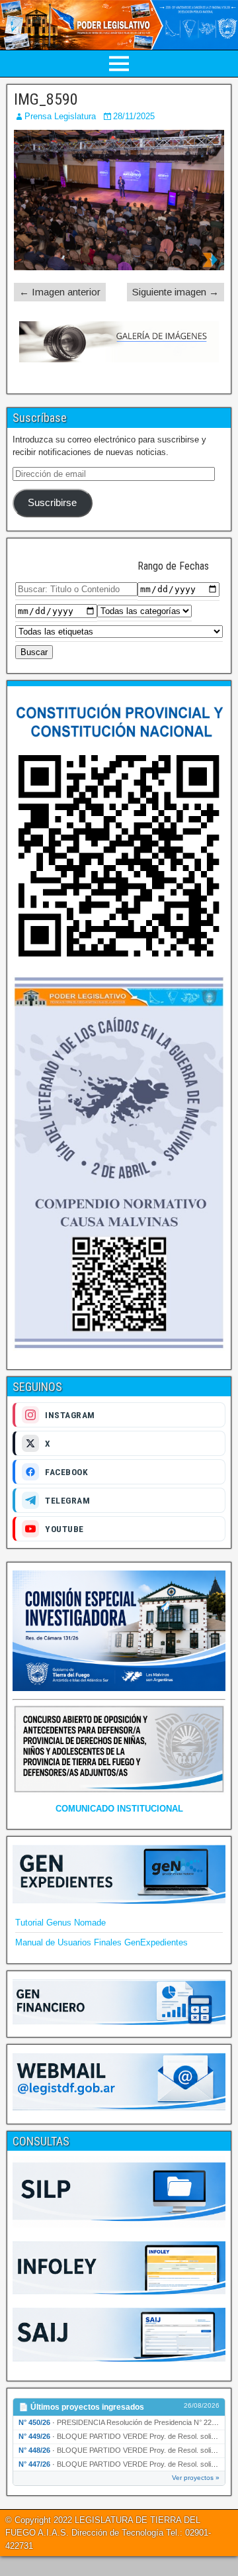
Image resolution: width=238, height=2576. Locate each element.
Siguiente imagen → (176, 292)
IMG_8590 (46, 99)
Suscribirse (52, 503)
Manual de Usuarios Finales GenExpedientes (101, 1942)
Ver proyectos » (196, 2478)
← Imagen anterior (60, 292)
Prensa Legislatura (60, 116)
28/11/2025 (134, 116)
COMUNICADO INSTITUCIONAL (119, 1809)
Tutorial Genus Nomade (60, 1923)
